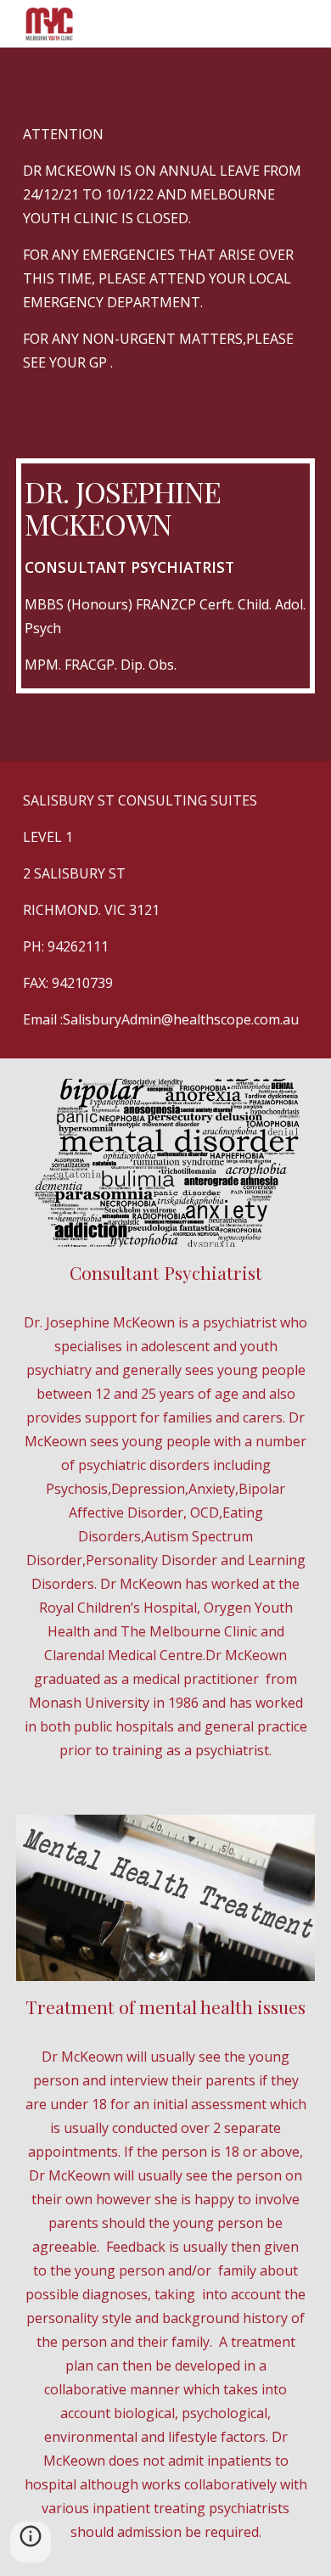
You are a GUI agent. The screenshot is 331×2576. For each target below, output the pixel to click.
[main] (165, 267)
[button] (31, 2542)
